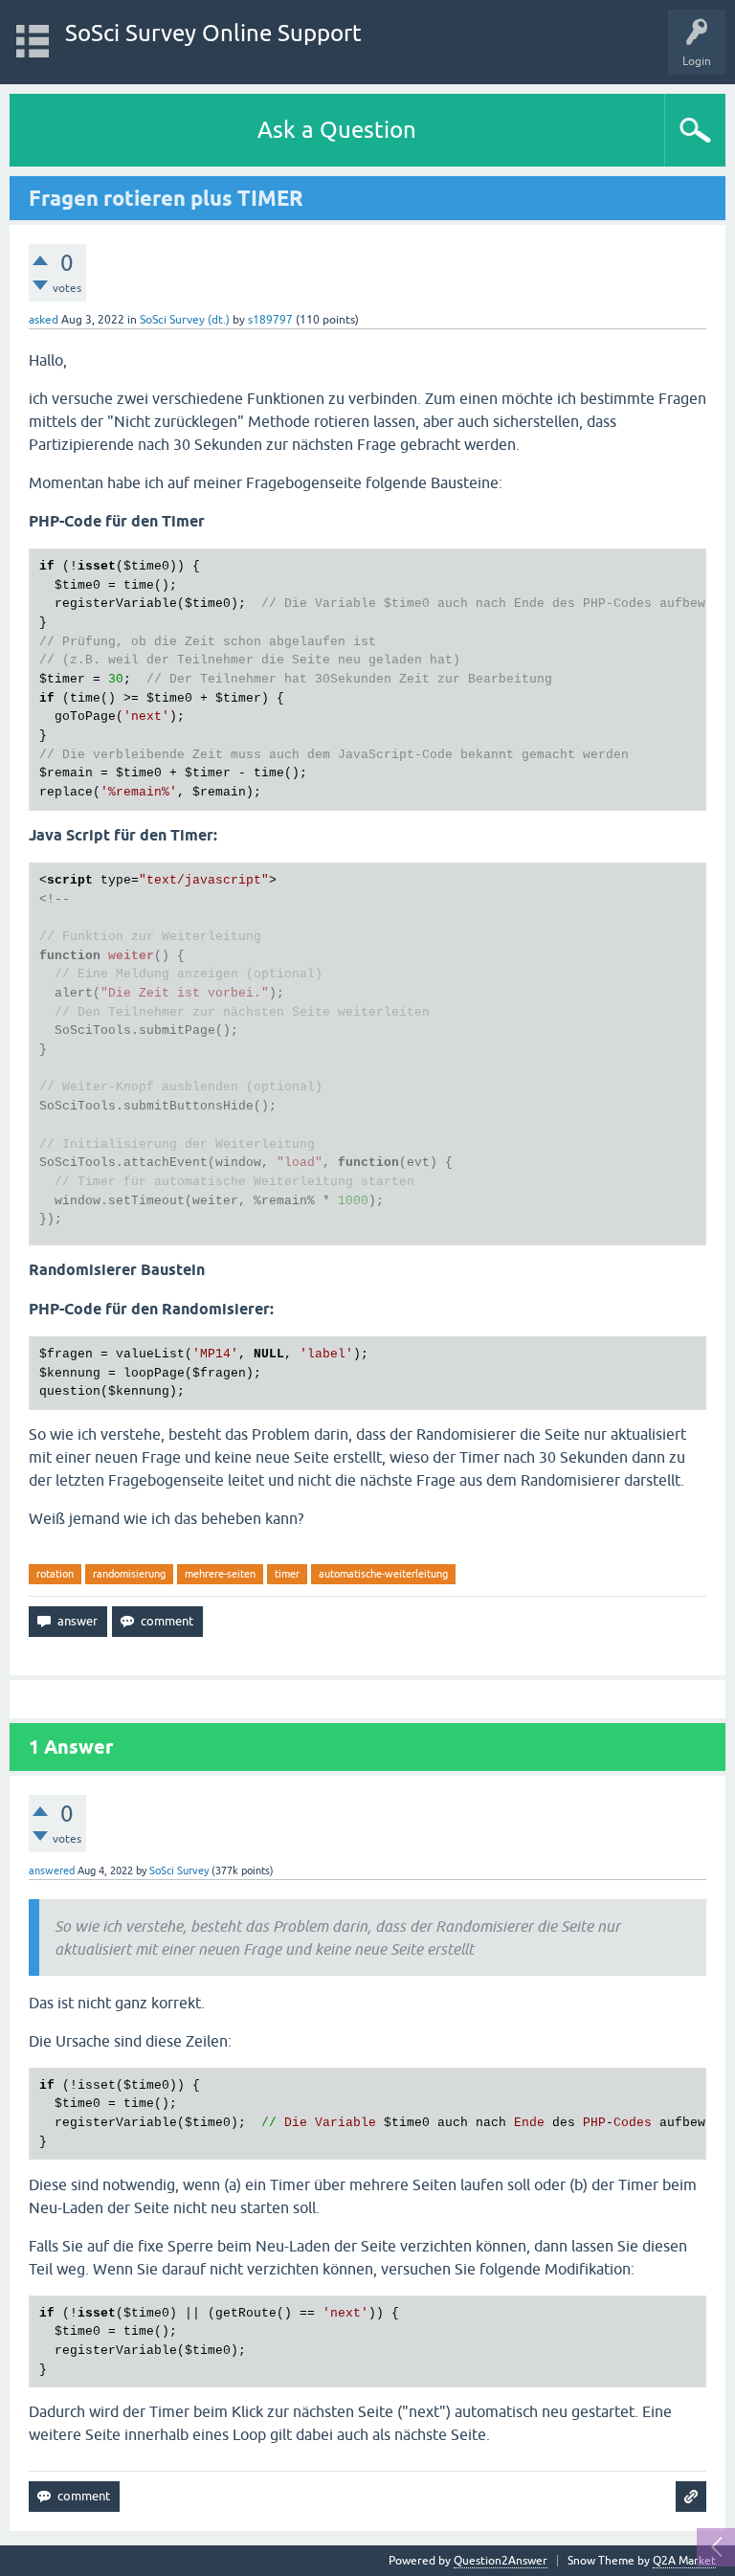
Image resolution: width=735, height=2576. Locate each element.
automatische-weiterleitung (383, 1574)
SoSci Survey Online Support (213, 33)
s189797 (270, 320)
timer (287, 1574)
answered (52, 1870)
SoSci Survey (179, 1870)
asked (44, 320)
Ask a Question (337, 130)
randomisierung (129, 1574)
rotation (55, 1574)
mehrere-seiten (220, 1574)
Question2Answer (501, 2561)
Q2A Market (684, 2561)
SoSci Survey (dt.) (185, 320)
